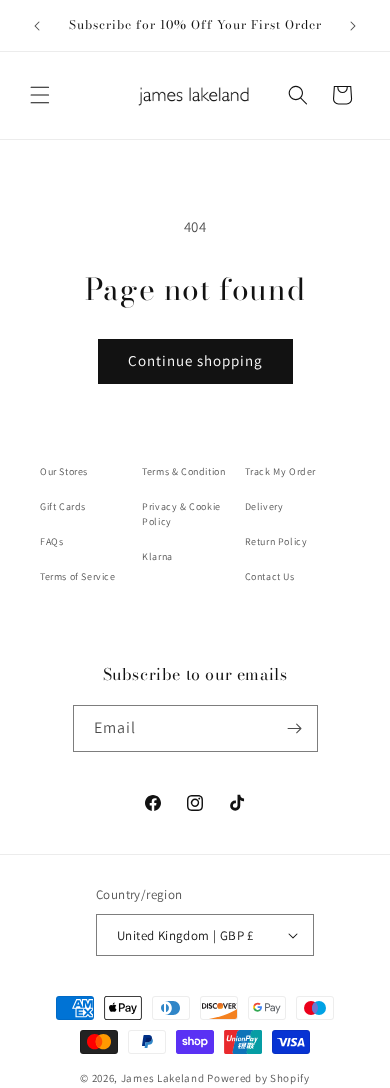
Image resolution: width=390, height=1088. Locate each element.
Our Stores (64, 471)
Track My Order (280, 471)
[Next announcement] (353, 26)
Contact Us (270, 576)
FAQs (51, 541)
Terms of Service (78, 576)
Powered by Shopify (258, 1078)
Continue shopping (195, 360)
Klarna (157, 556)
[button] (40, 95)
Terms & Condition (183, 471)
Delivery (264, 506)
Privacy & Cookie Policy (181, 514)
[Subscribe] (295, 728)
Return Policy (276, 541)
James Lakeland (163, 1078)
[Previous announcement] (37, 26)
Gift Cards (63, 506)
